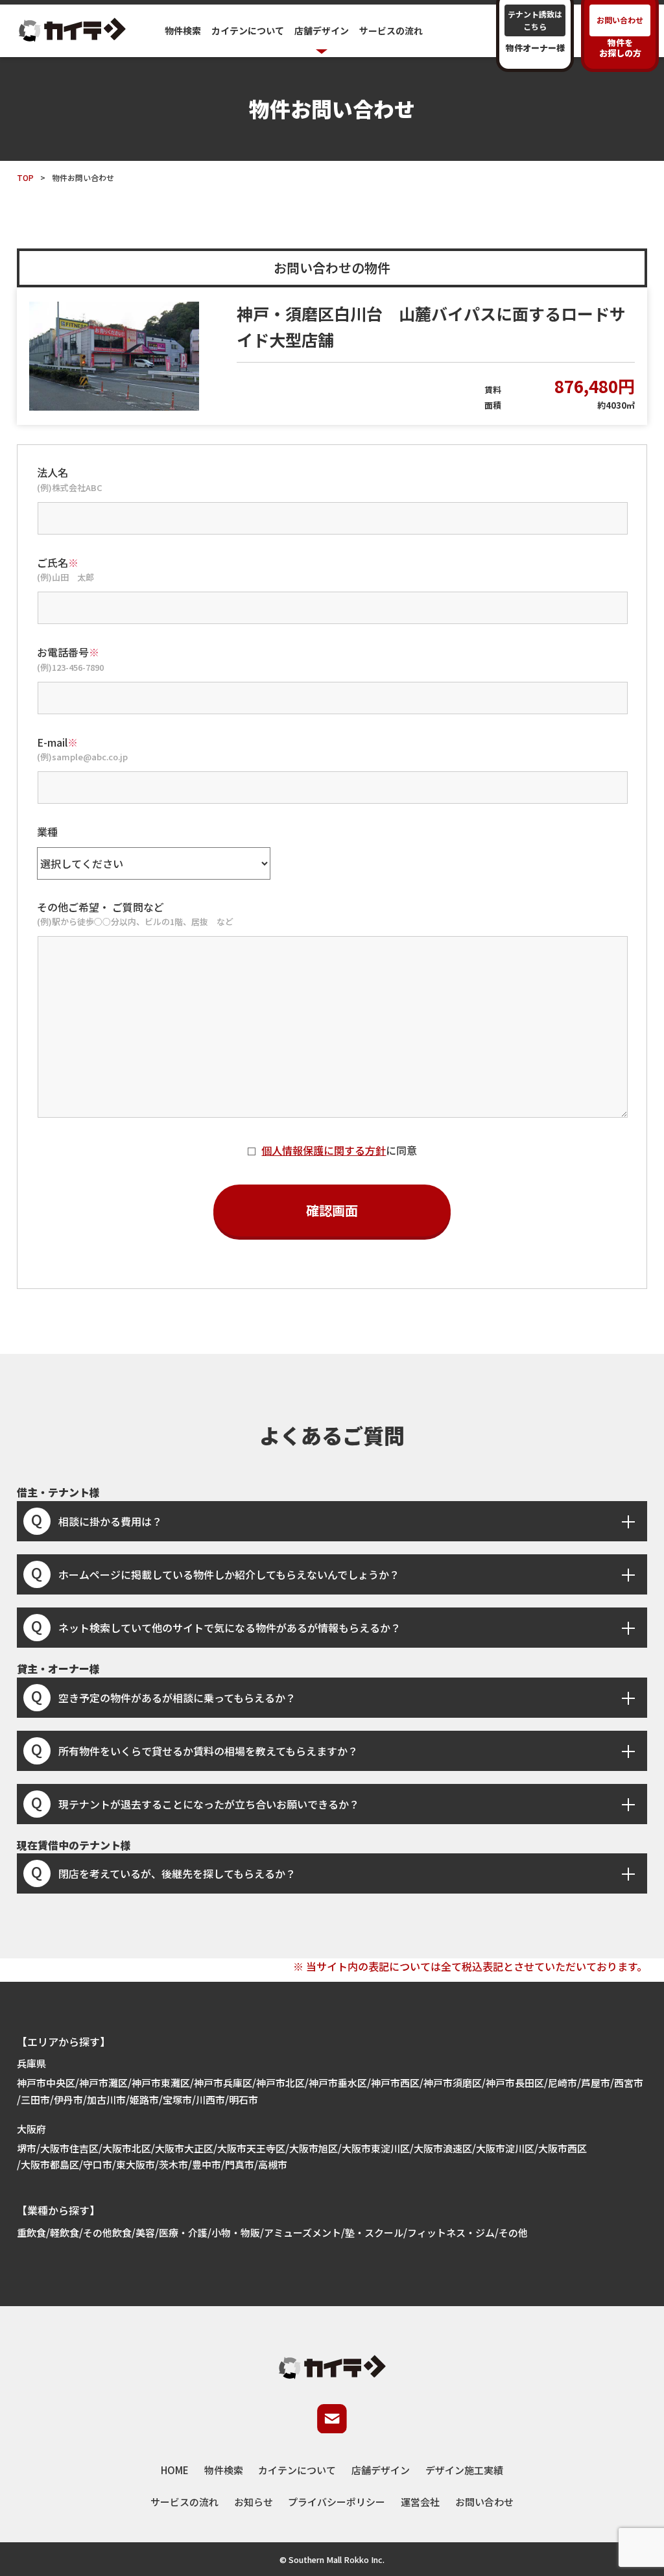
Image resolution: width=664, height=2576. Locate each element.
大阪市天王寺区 (251, 2148)
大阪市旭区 (314, 2148)
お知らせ (254, 2502)
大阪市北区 (127, 2148)
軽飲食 (65, 2233)
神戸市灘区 (103, 2083)
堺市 (27, 2148)
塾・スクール (374, 2233)
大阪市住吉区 (69, 2148)
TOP (25, 177)
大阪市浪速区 (443, 2148)
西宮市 (629, 2083)
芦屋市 (596, 2083)
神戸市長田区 (515, 2083)
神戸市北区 (280, 2083)
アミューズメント (302, 2233)
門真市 (240, 2164)
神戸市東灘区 (161, 2083)
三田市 (35, 2100)
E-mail (57, 742)
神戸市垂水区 (338, 2083)
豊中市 (207, 2164)
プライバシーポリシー (337, 2502)
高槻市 (273, 2164)
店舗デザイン (381, 2470)
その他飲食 (107, 2233)
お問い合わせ (484, 2502)
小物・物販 (236, 2233)
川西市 (210, 2100)
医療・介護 (183, 2233)
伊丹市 (68, 2100)
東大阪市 (136, 2164)
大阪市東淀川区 (376, 2148)
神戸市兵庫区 (223, 2083)
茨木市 (173, 2164)
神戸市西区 (395, 2083)
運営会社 (420, 2502)
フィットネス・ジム (451, 2233)
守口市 (98, 2164)
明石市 (243, 2100)
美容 (145, 2233)
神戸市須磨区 (453, 2083)
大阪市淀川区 (505, 2148)
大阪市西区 (563, 2148)
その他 (513, 2233)
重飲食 (31, 2233)
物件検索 (183, 30)
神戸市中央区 (46, 2083)
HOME (175, 2470)
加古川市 (106, 2100)
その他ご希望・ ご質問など (101, 907)
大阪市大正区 (184, 2148)
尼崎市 (563, 2083)
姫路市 (144, 2100)
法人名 (53, 472)
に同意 (339, 1150)
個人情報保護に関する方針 (324, 1150)
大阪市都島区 (50, 2164)
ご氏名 (58, 562)
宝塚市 (177, 2100)
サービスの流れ (391, 30)
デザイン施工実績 (464, 2470)
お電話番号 (68, 652)
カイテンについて (248, 30)
